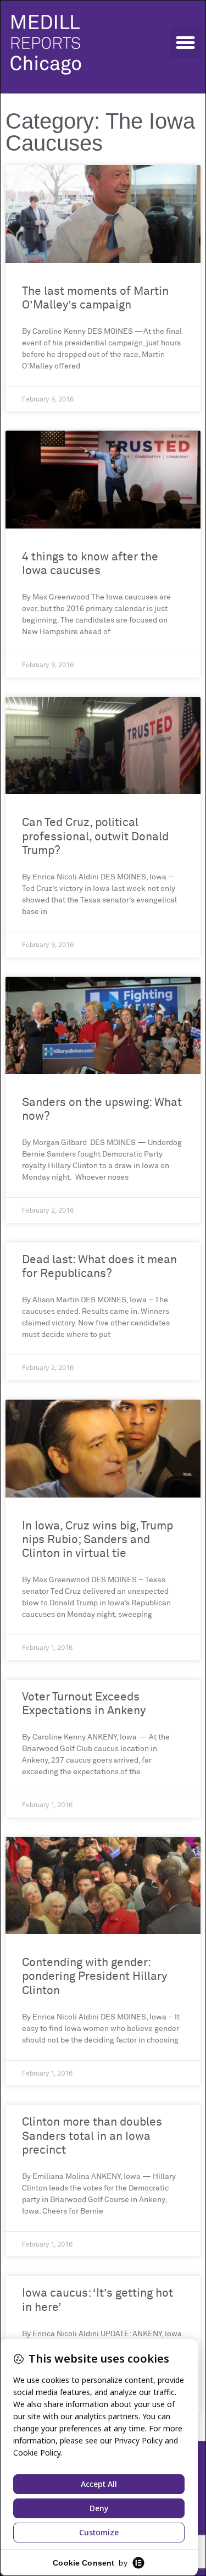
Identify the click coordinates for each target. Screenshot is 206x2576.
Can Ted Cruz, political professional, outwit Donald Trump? (95, 837)
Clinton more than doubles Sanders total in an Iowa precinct (92, 2136)
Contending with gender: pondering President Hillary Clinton (94, 1977)
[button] (186, 43)
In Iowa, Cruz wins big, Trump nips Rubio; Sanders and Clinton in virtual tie (98, 1540)
